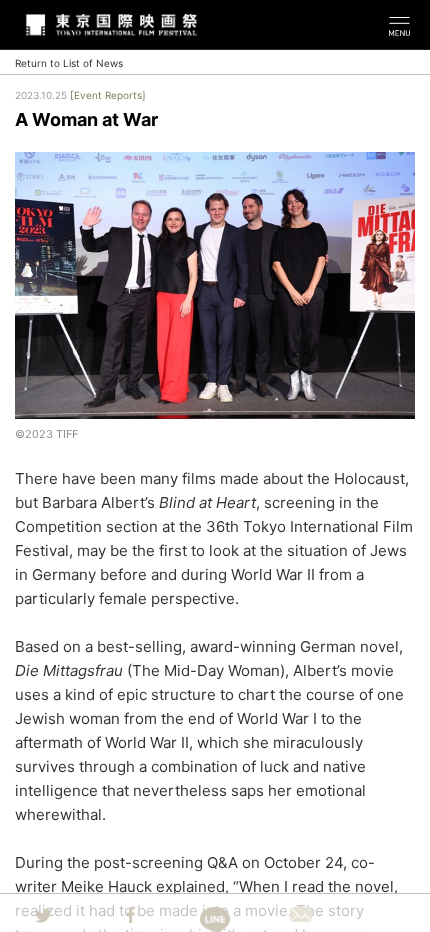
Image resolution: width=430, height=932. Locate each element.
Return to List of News (69, 63)
